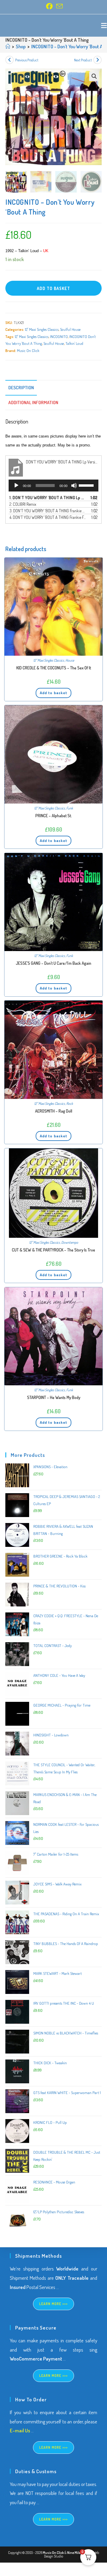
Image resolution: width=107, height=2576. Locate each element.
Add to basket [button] (53, 693)
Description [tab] (21, 387)
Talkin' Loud (74, 343)
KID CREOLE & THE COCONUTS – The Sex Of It (54, 668)
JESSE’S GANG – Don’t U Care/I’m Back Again (53, 963)
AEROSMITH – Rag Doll (54, 1111)
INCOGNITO (59, 336)
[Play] (16, 486)
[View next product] (97, 60)
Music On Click (28, 351)
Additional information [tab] (33, 402)
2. (23, 504)
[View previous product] (10, 60)
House (70, 660)
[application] (53, 486)
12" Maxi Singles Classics (42, 329)
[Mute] (74, 486)
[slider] (87, 485)
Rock (70, 1104)
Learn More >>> (54, 2304)
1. (48, 498)
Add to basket (53, 288)
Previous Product (27, 60)
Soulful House (70, 329)
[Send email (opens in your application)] (59, 6)
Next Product (83, 60)
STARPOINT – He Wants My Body (54, 1397)
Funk (70, 808)
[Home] (8, 46)
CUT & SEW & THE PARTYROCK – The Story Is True (53, 1250)
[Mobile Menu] (104, 25)
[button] (94, 76)
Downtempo (70, 1242)
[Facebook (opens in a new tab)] (49, 6)
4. (48, 517)
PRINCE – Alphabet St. (54, 816)
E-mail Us (20, 2430)
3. (48, 511)
